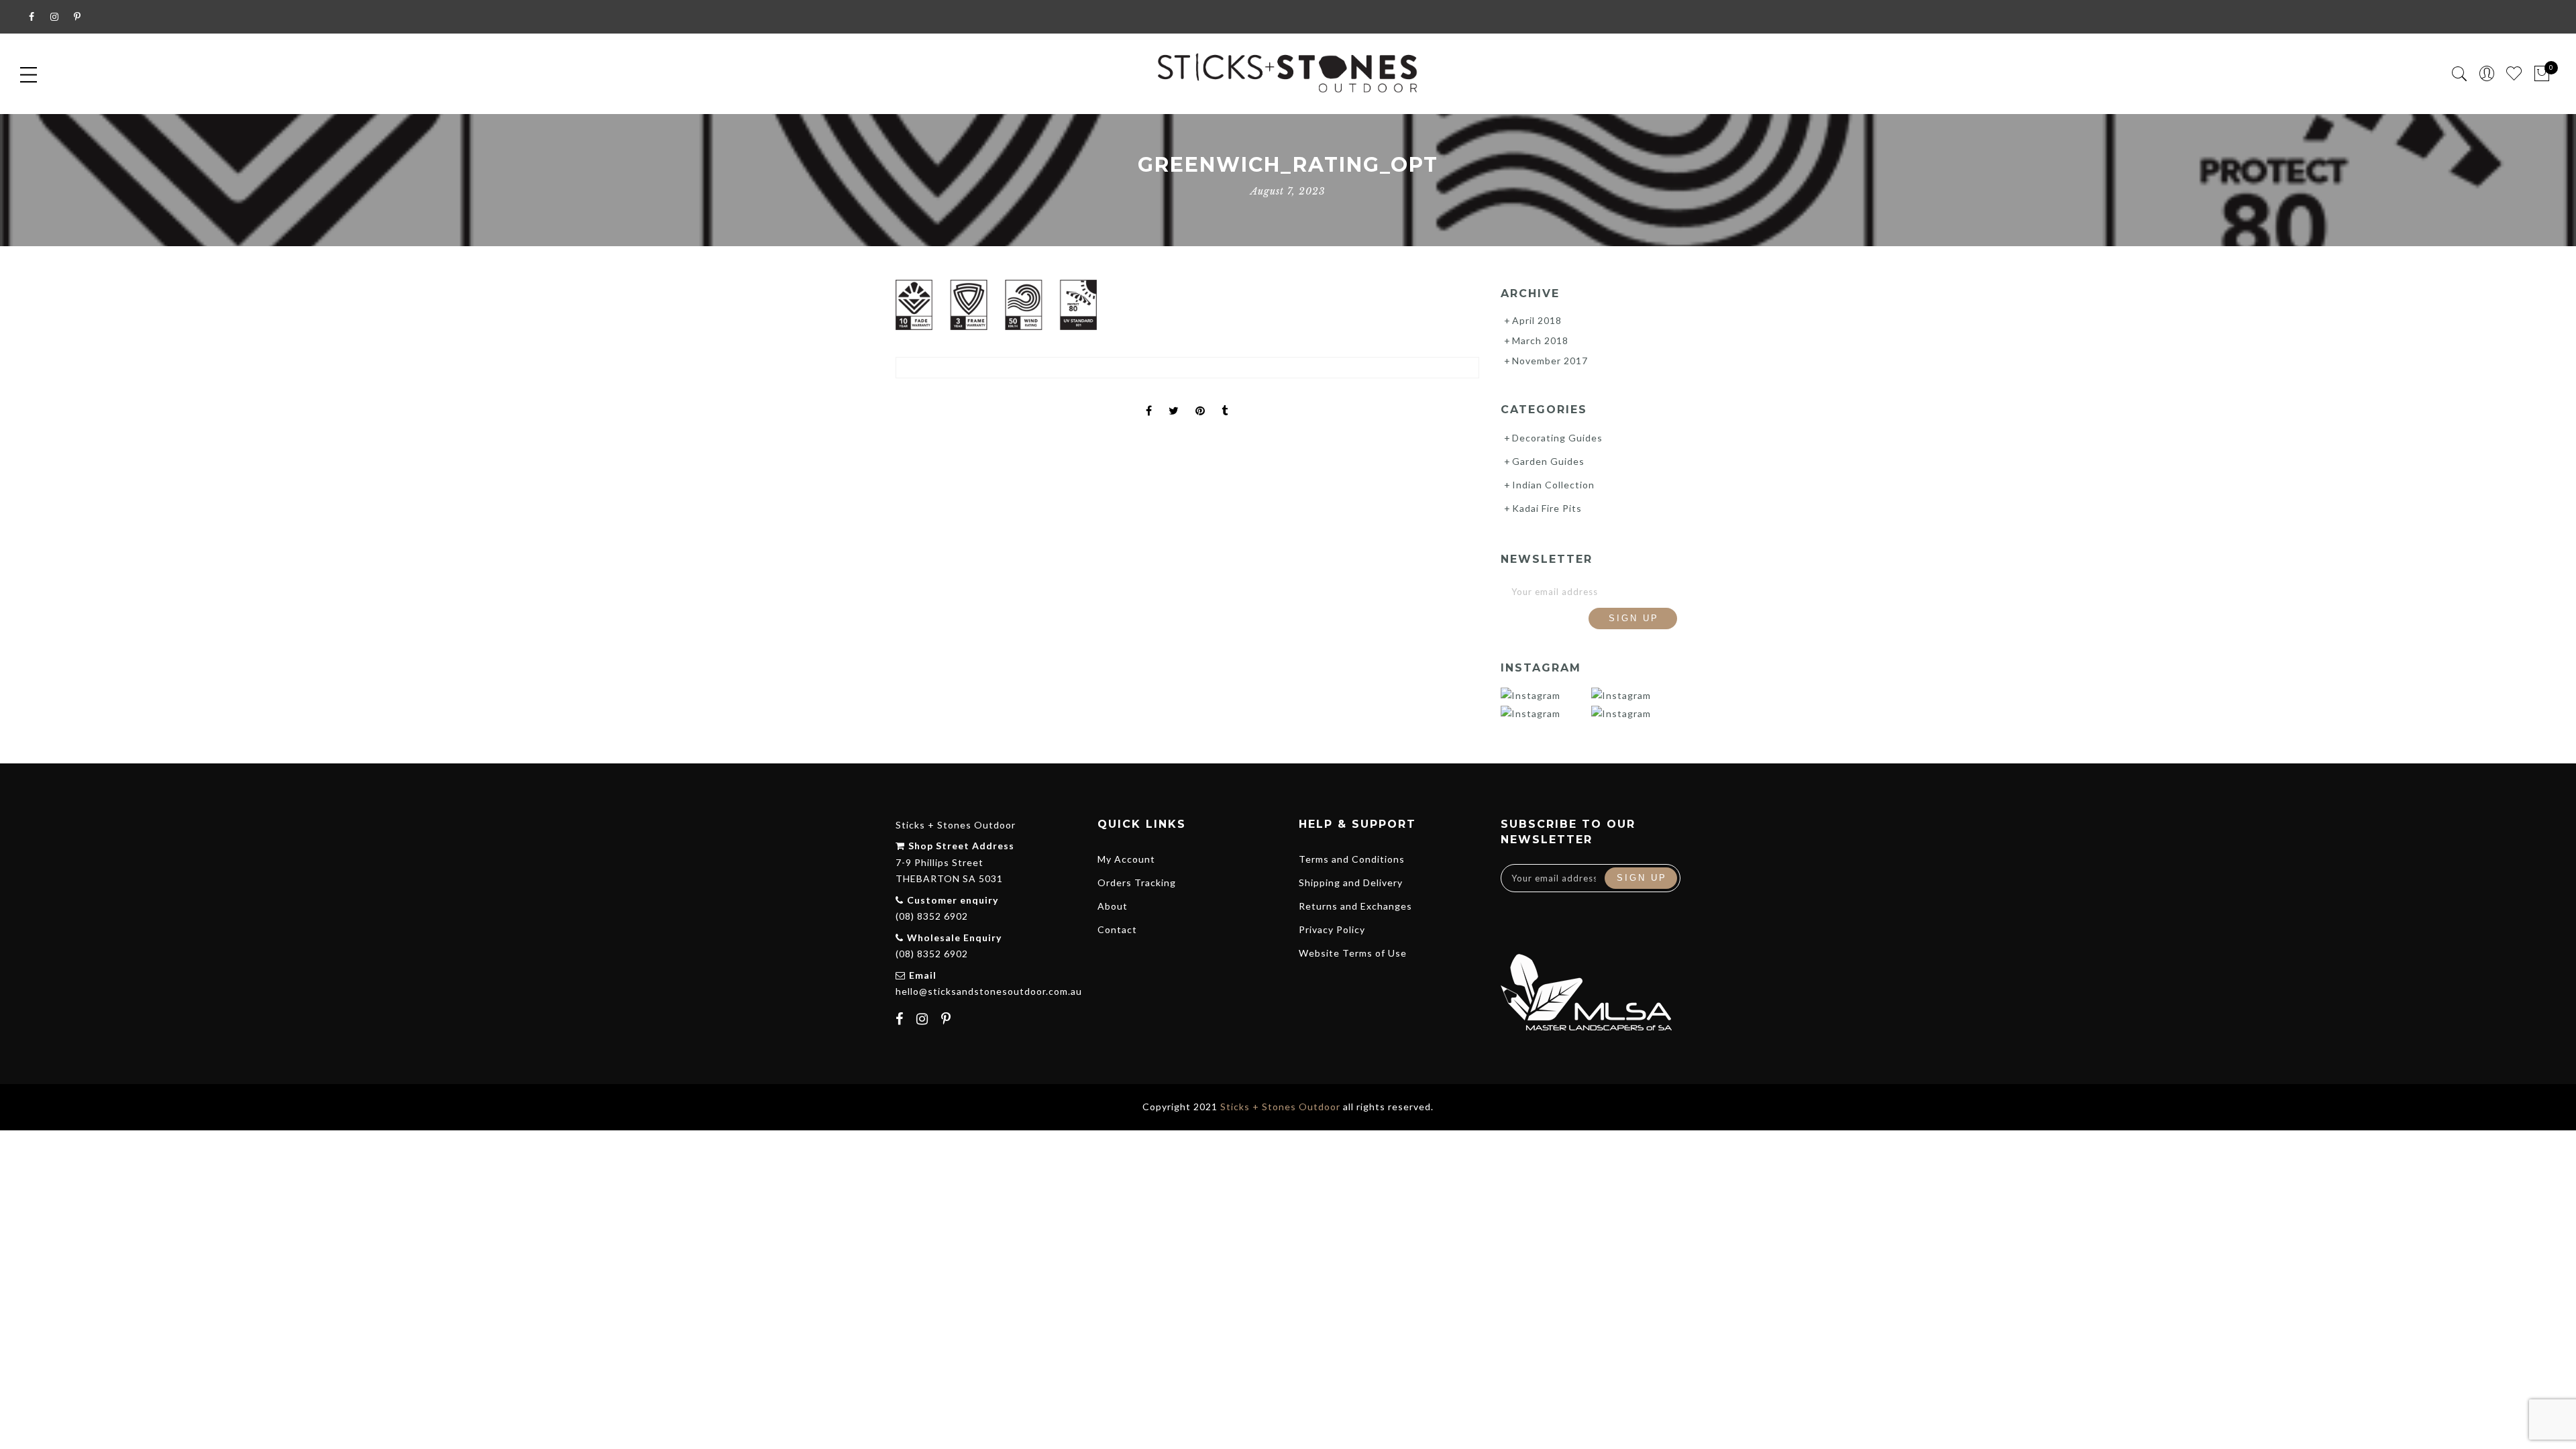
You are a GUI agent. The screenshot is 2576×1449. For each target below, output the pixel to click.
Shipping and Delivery (1351, 882)
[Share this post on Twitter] (1174, 399)
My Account (1126, 859)
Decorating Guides (1557, 438)
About (1113, 906)
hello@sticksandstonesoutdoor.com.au (989, 991)
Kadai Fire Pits (1547, 508)
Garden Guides (1548, 461)
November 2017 (1550, 361)
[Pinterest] (948, 1020)
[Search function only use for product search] (2460, 74)
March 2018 (1540, 340)
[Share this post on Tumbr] (1225, 399)
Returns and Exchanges (1355, 906)
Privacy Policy (1332, 929)
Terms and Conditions (1352, 859)
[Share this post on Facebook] (1149, 399)
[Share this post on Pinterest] (1200, 399)
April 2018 (1537, 320)
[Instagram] (924, 1020)
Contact (1117, 929)
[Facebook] (901, 1020)
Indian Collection (1553, 485)
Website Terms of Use (1353, 953)
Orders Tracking (1137, 882)
